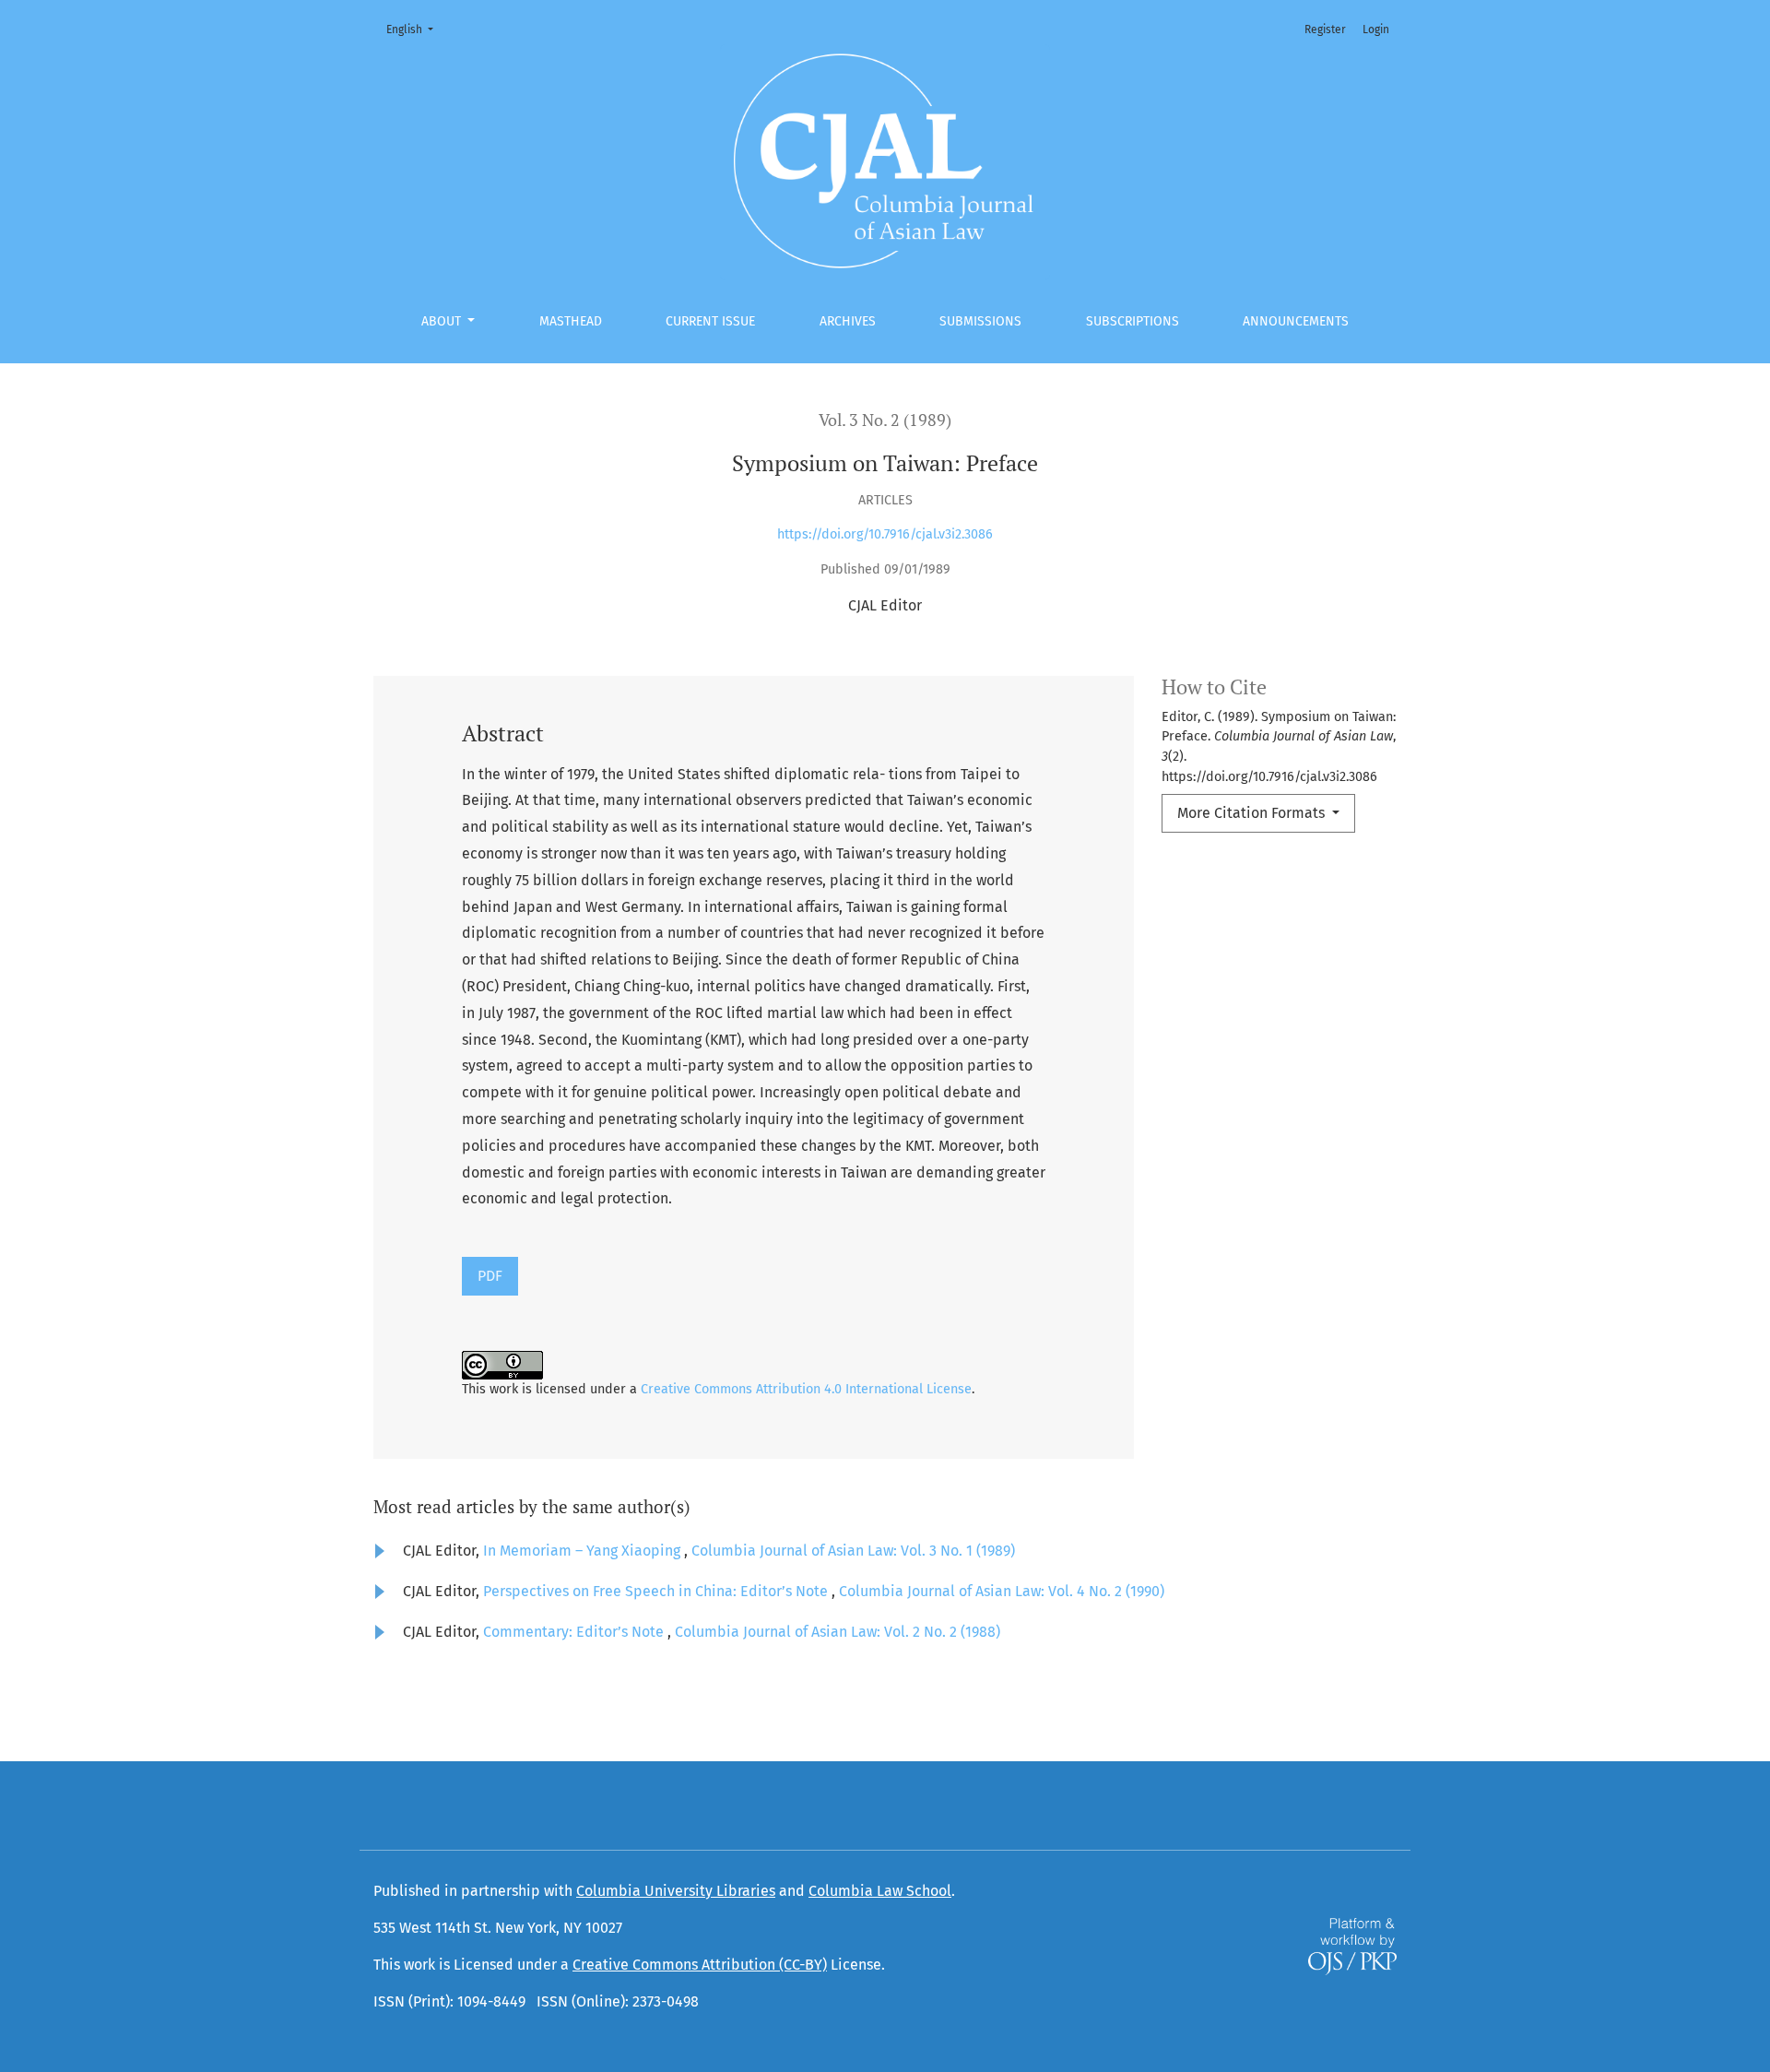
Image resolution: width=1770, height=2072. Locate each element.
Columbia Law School (880, 1891)
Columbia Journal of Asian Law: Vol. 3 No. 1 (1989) (853, 1551)
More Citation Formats (1253, 813)
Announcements (1296, 321)
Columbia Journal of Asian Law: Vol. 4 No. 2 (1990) (1002, 1591)
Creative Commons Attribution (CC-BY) (700, 1965)
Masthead (571, 321)
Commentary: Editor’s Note (575, 1632)
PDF (490, 1276)
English (415, 29)
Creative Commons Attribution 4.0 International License (806, 1389)
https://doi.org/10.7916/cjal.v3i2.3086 (885, 534)
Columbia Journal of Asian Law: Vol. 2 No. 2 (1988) (838, 1632)
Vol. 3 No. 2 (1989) (885, 420)
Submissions (980, 321)
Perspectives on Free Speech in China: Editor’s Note (657, 1591)
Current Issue (710, 321)
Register (1325, 30)
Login (1376, 30)
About (443, 321)
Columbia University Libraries (676, 1891)
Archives (848, 321)
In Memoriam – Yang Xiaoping (584, 1551)
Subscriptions (1133, 321)
